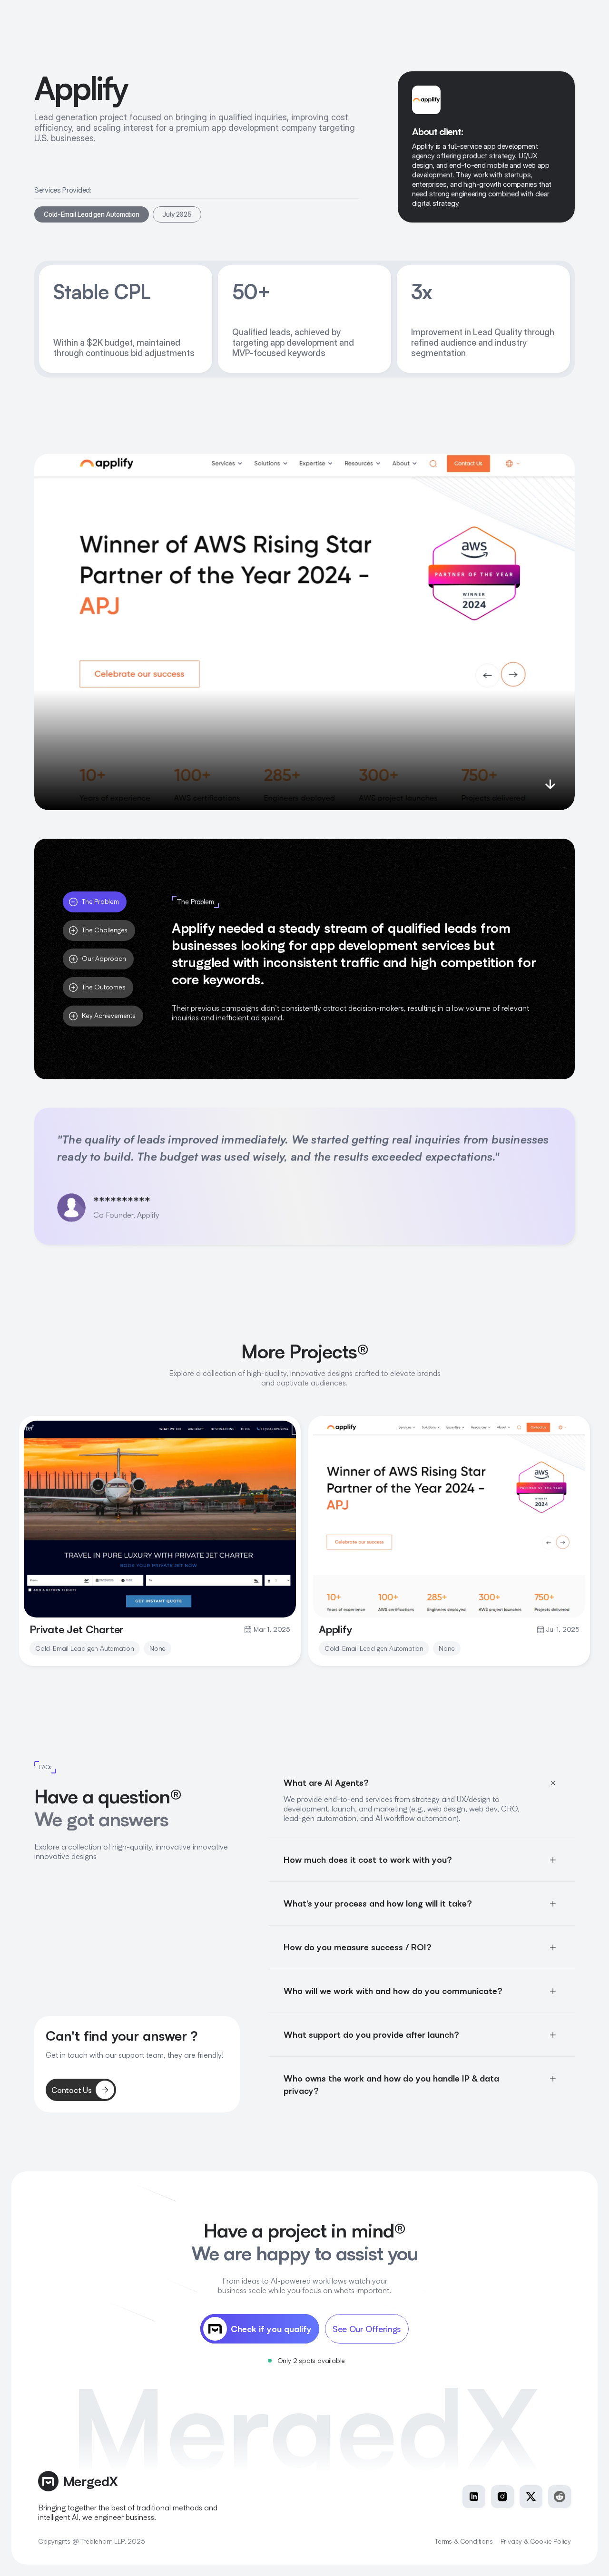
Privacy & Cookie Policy (536, 2541)
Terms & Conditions (464, 2541)
